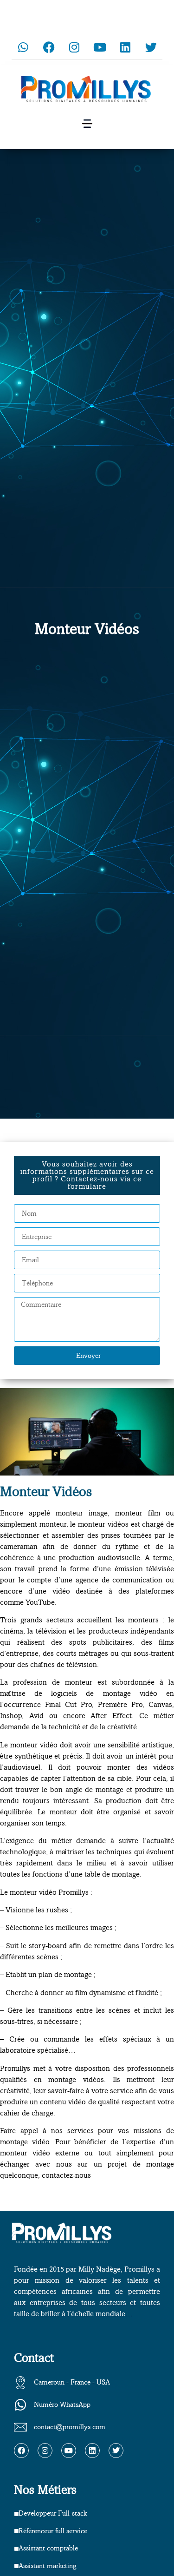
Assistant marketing (48, 2566)
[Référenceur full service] (16, 2531)
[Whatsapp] (23, 47)
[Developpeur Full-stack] (16, 2514)
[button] (87, 124)
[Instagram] (74, 47)
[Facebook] (49, 47)
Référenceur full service (53, 2531)
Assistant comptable (48, 2548)
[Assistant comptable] (16, 2549)
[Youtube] (100, 47)
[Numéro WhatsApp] (20, 2405)
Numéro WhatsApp (62, 2405)
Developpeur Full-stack (53, 2513)
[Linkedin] (125, 47)
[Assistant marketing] (16, 2566)
